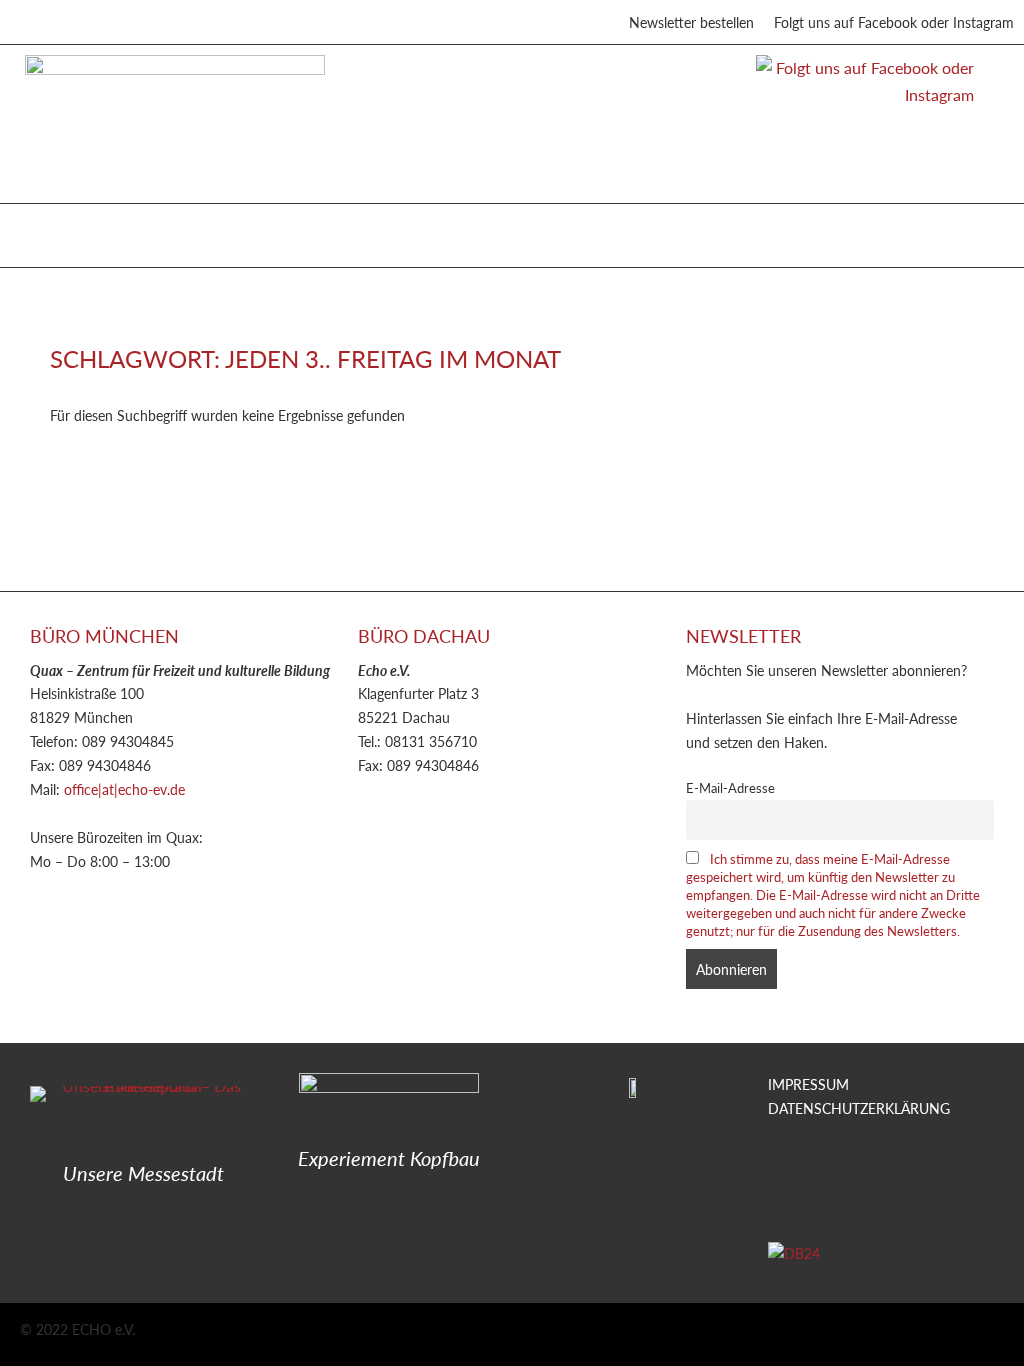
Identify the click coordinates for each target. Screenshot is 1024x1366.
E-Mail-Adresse (730, 788)
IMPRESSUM (808, 1084)
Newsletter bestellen (691, 22)
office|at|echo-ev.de (124, 789)
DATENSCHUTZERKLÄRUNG (859, 1108)
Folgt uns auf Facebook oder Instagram (894, 22)
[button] (39, 230)
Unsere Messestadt (143, 1173)
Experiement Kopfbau (389, 1158)
